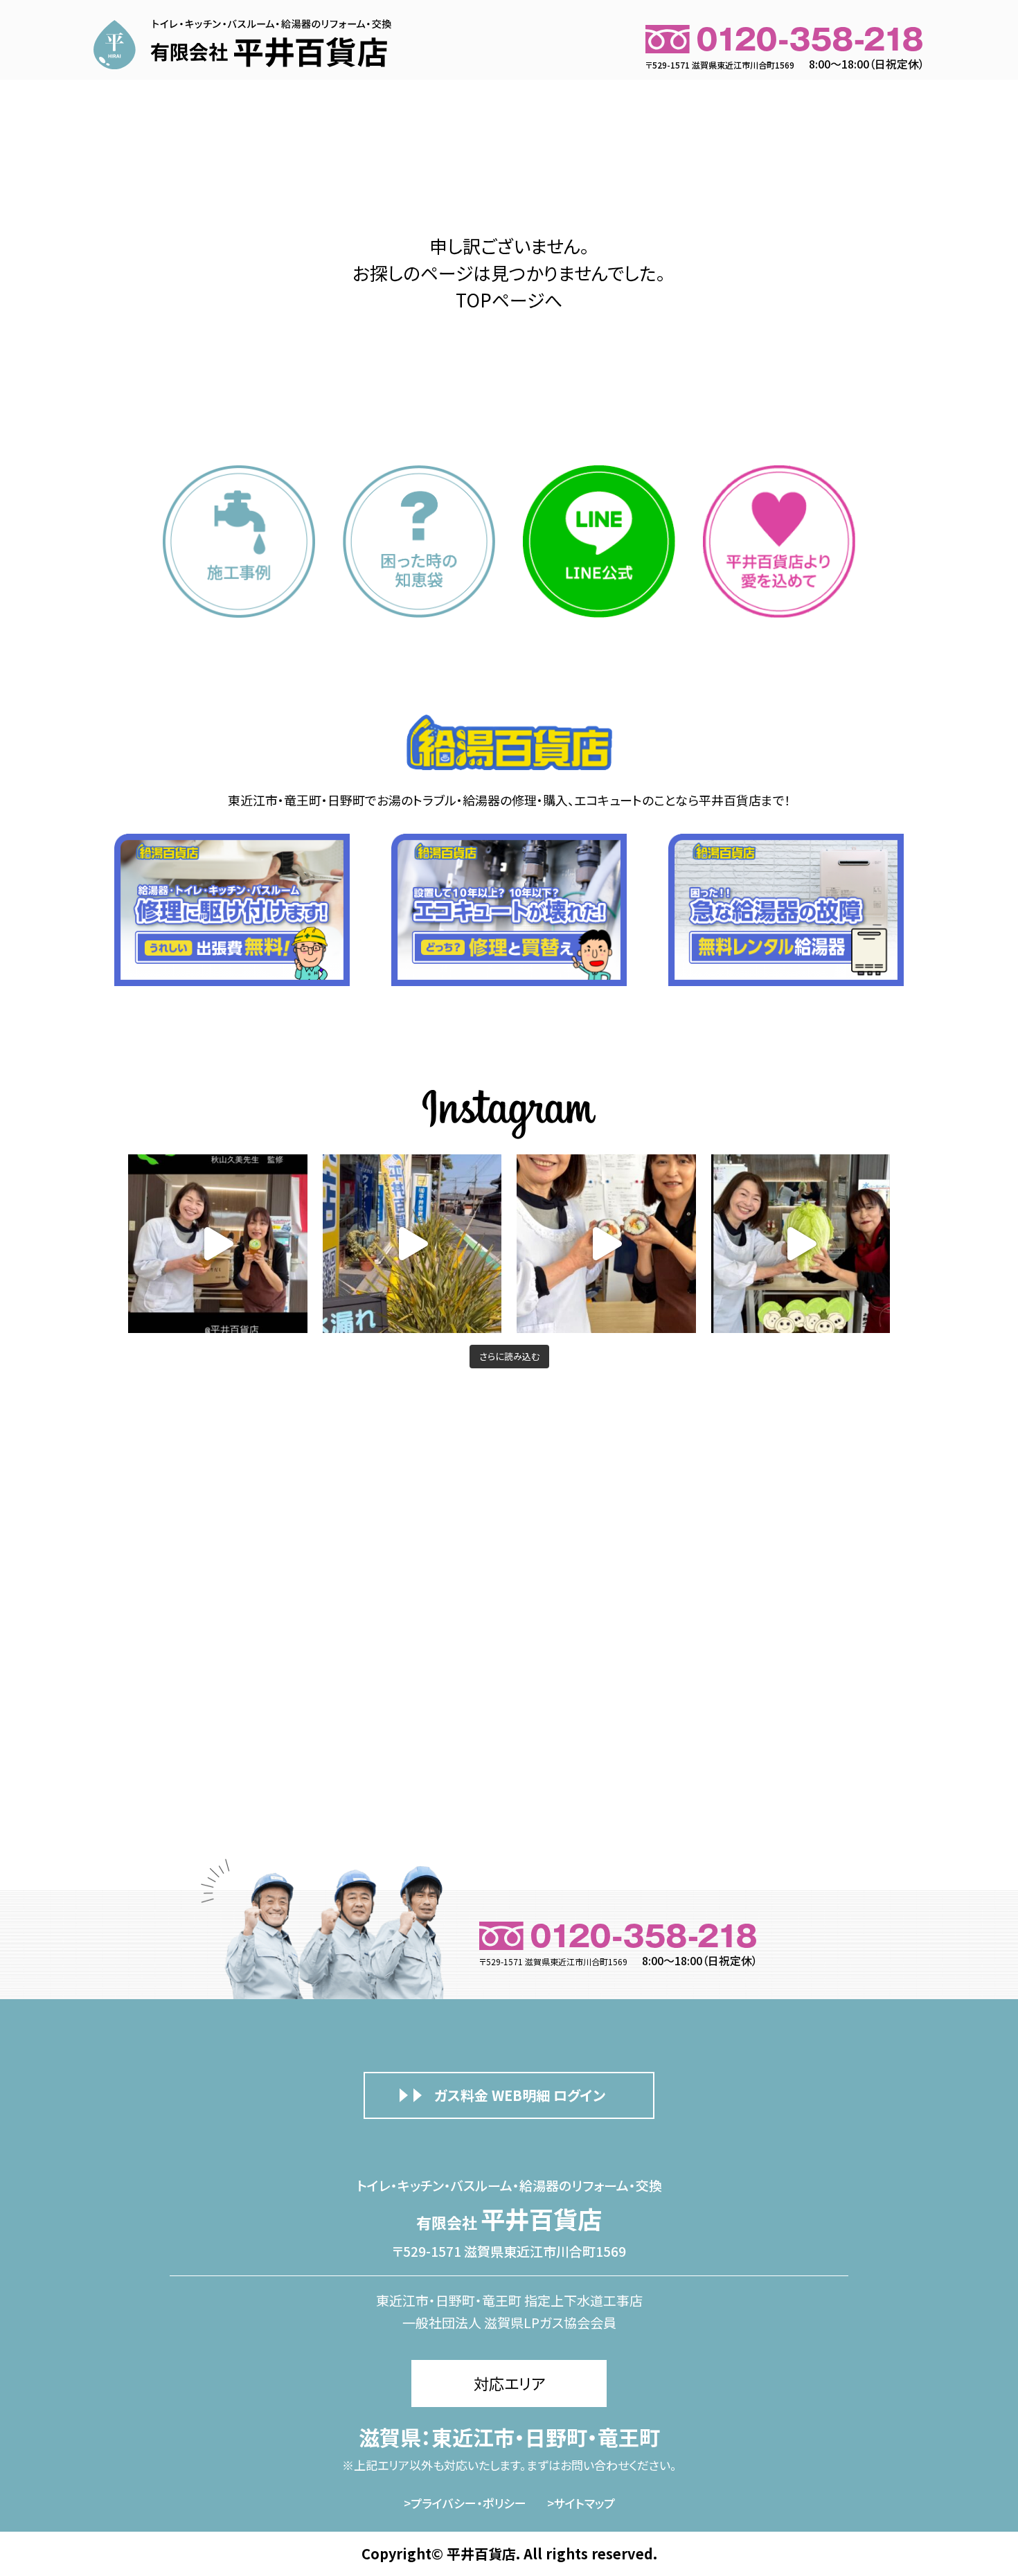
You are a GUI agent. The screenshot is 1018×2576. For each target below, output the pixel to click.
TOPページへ (509, 299)
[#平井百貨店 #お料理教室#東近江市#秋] (412, 1244)
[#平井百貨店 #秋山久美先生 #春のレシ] (218, 1244)
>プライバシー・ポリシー (465, 2503)
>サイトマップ (581, 2503)
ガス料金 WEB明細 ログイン (520, 2095)
